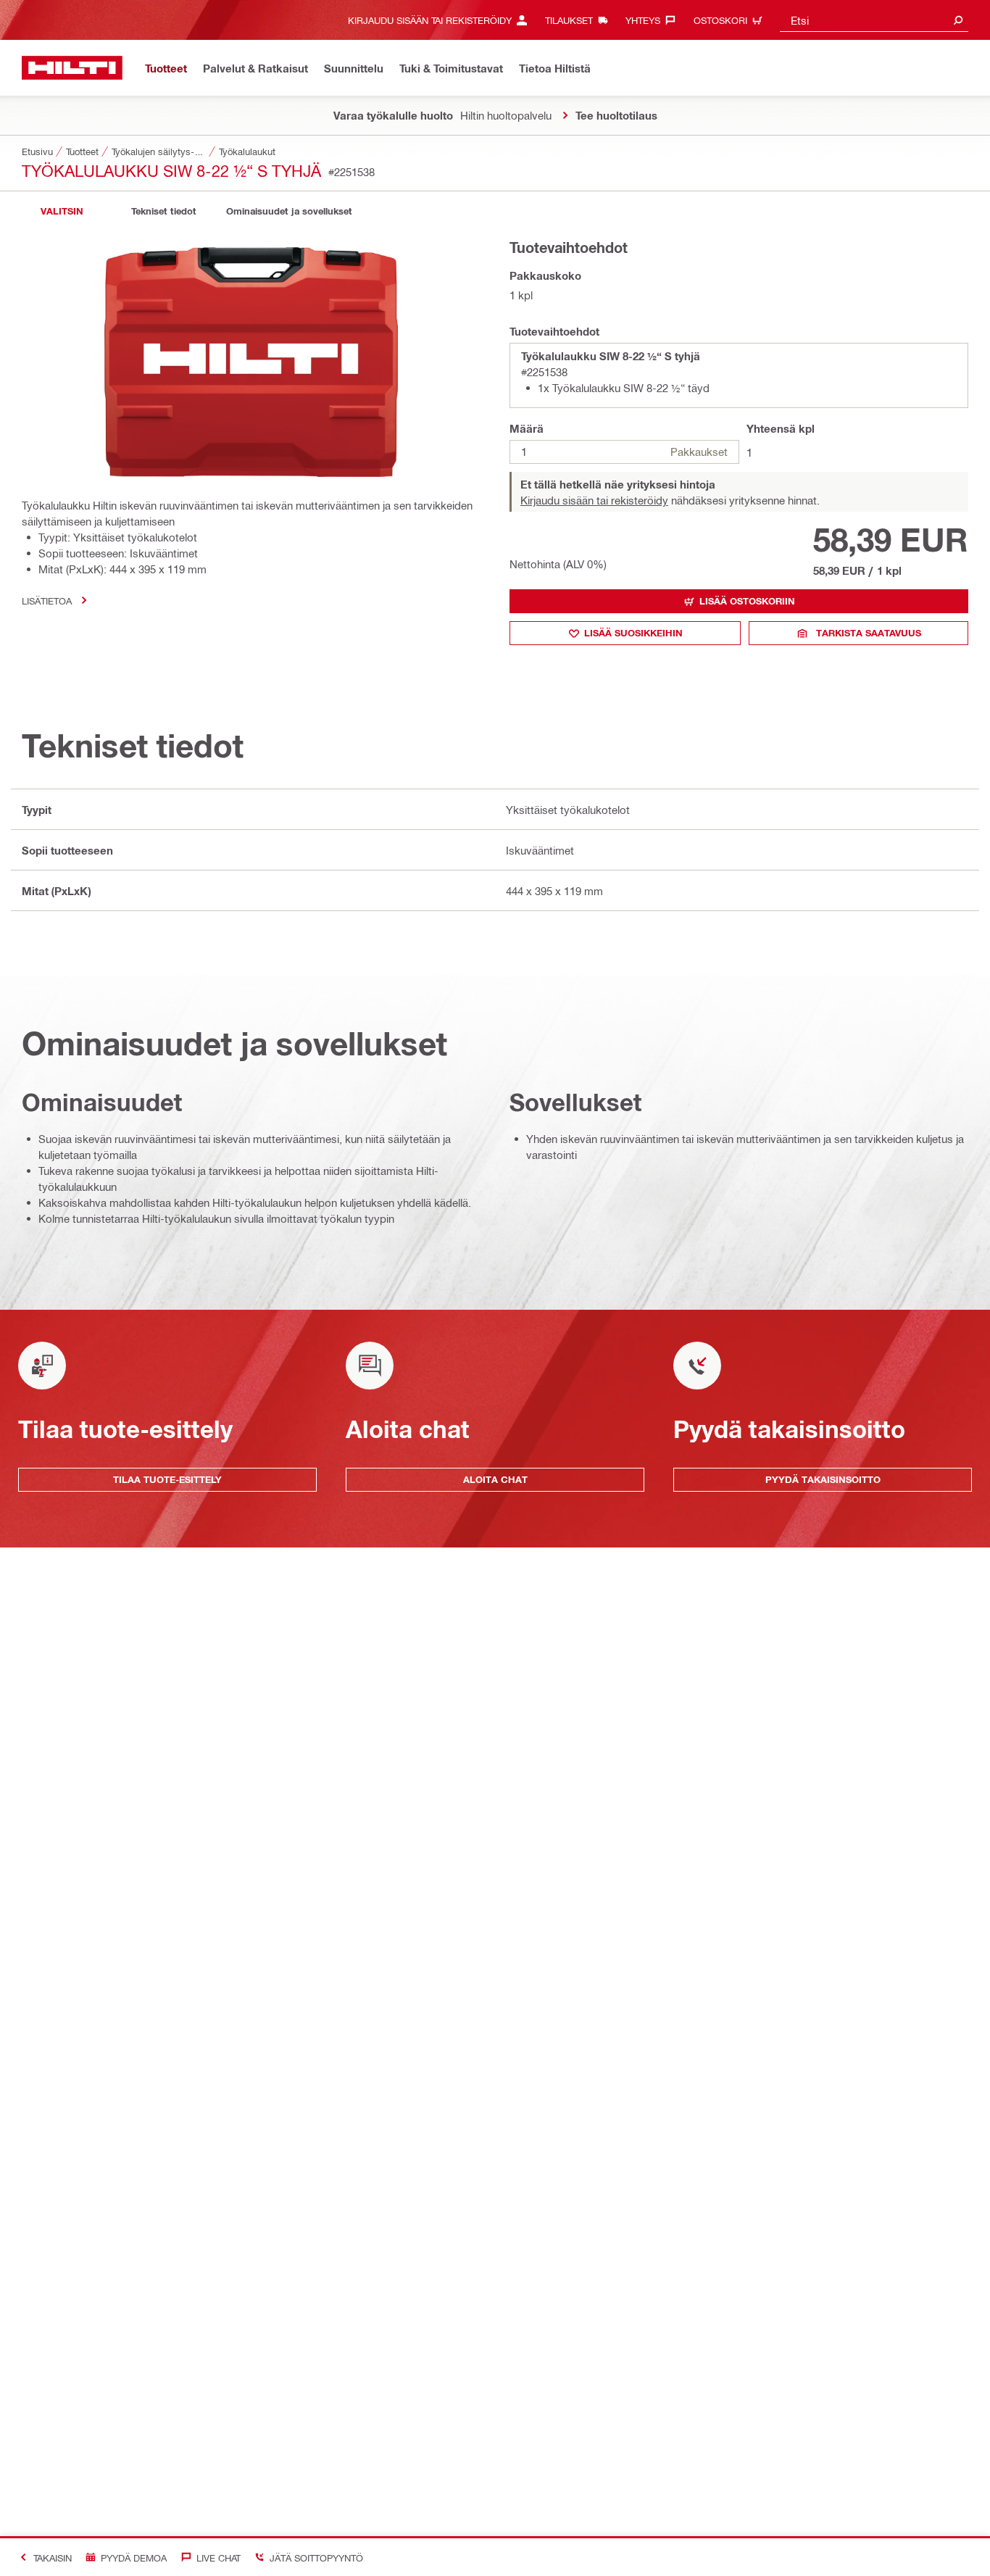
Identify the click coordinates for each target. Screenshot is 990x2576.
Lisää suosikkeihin (633, 633)
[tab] (62, 211)
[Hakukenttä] (958, 20)
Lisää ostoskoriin (747, 601)
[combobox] (874, 20)
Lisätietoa (47, 601)
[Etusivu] (72, 68)
